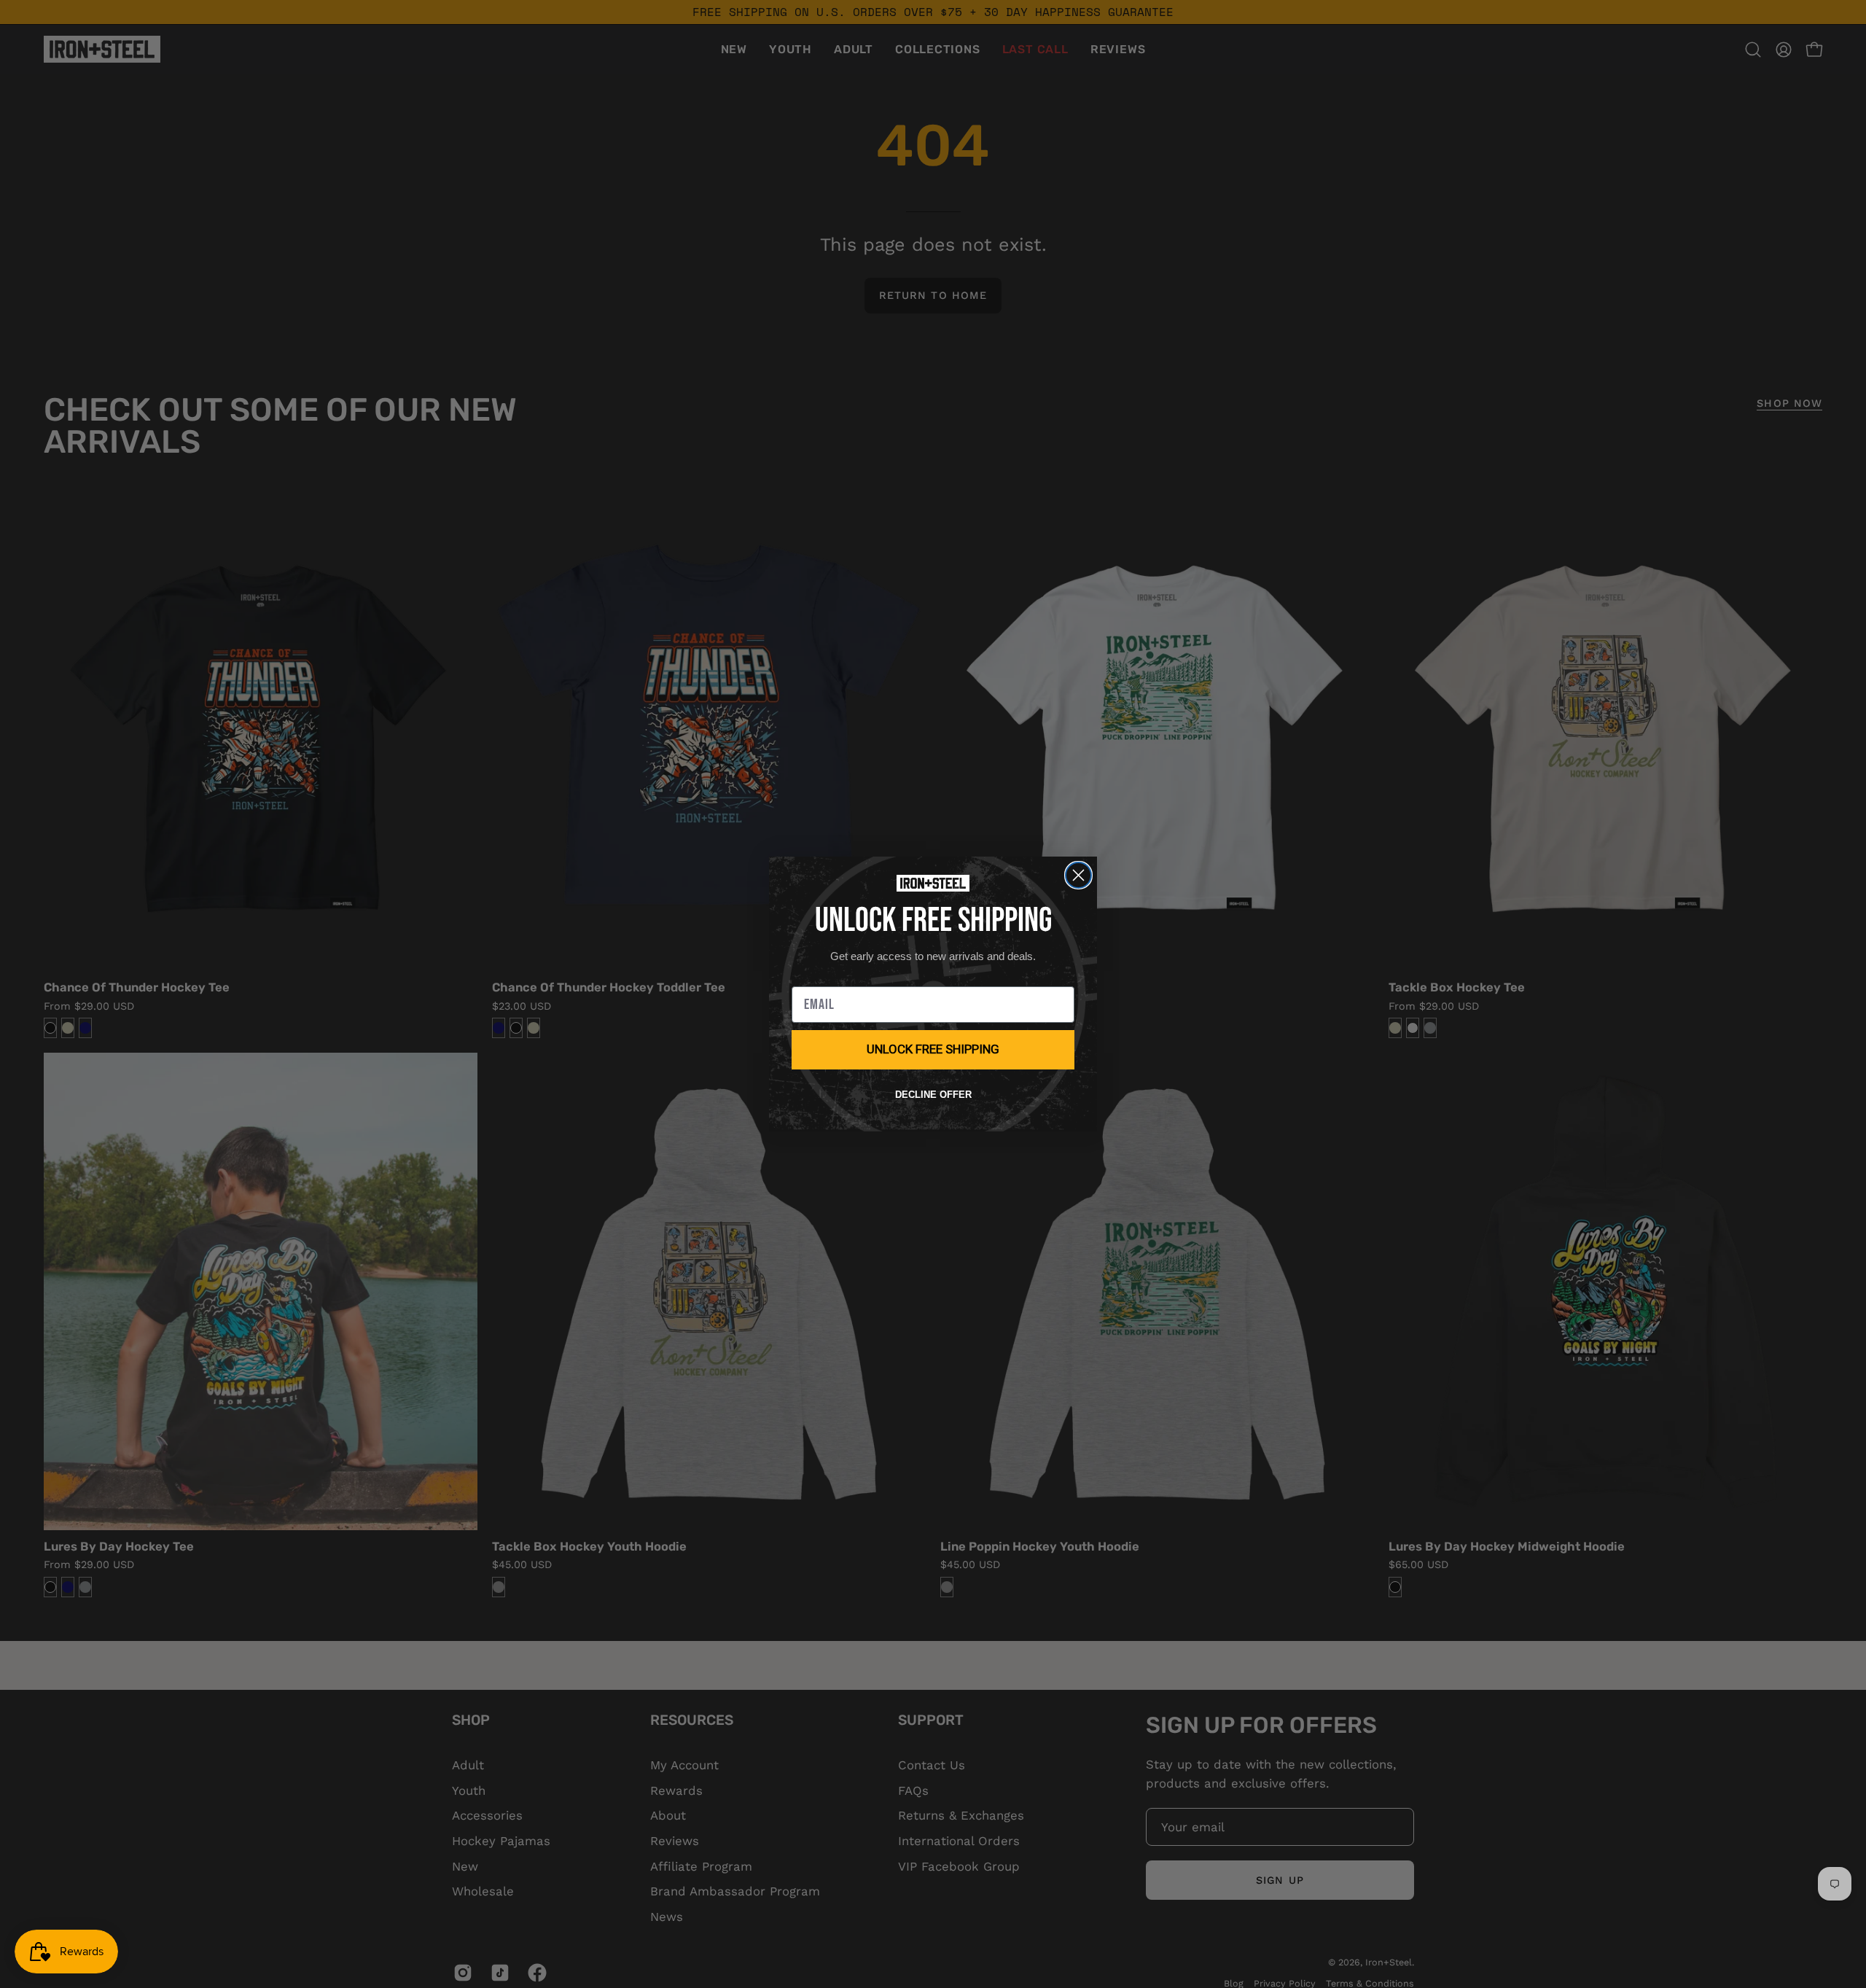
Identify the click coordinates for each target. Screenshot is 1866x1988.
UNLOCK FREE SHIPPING (933, 1049)
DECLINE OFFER (933, 1095)
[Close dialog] (1078, 875)
